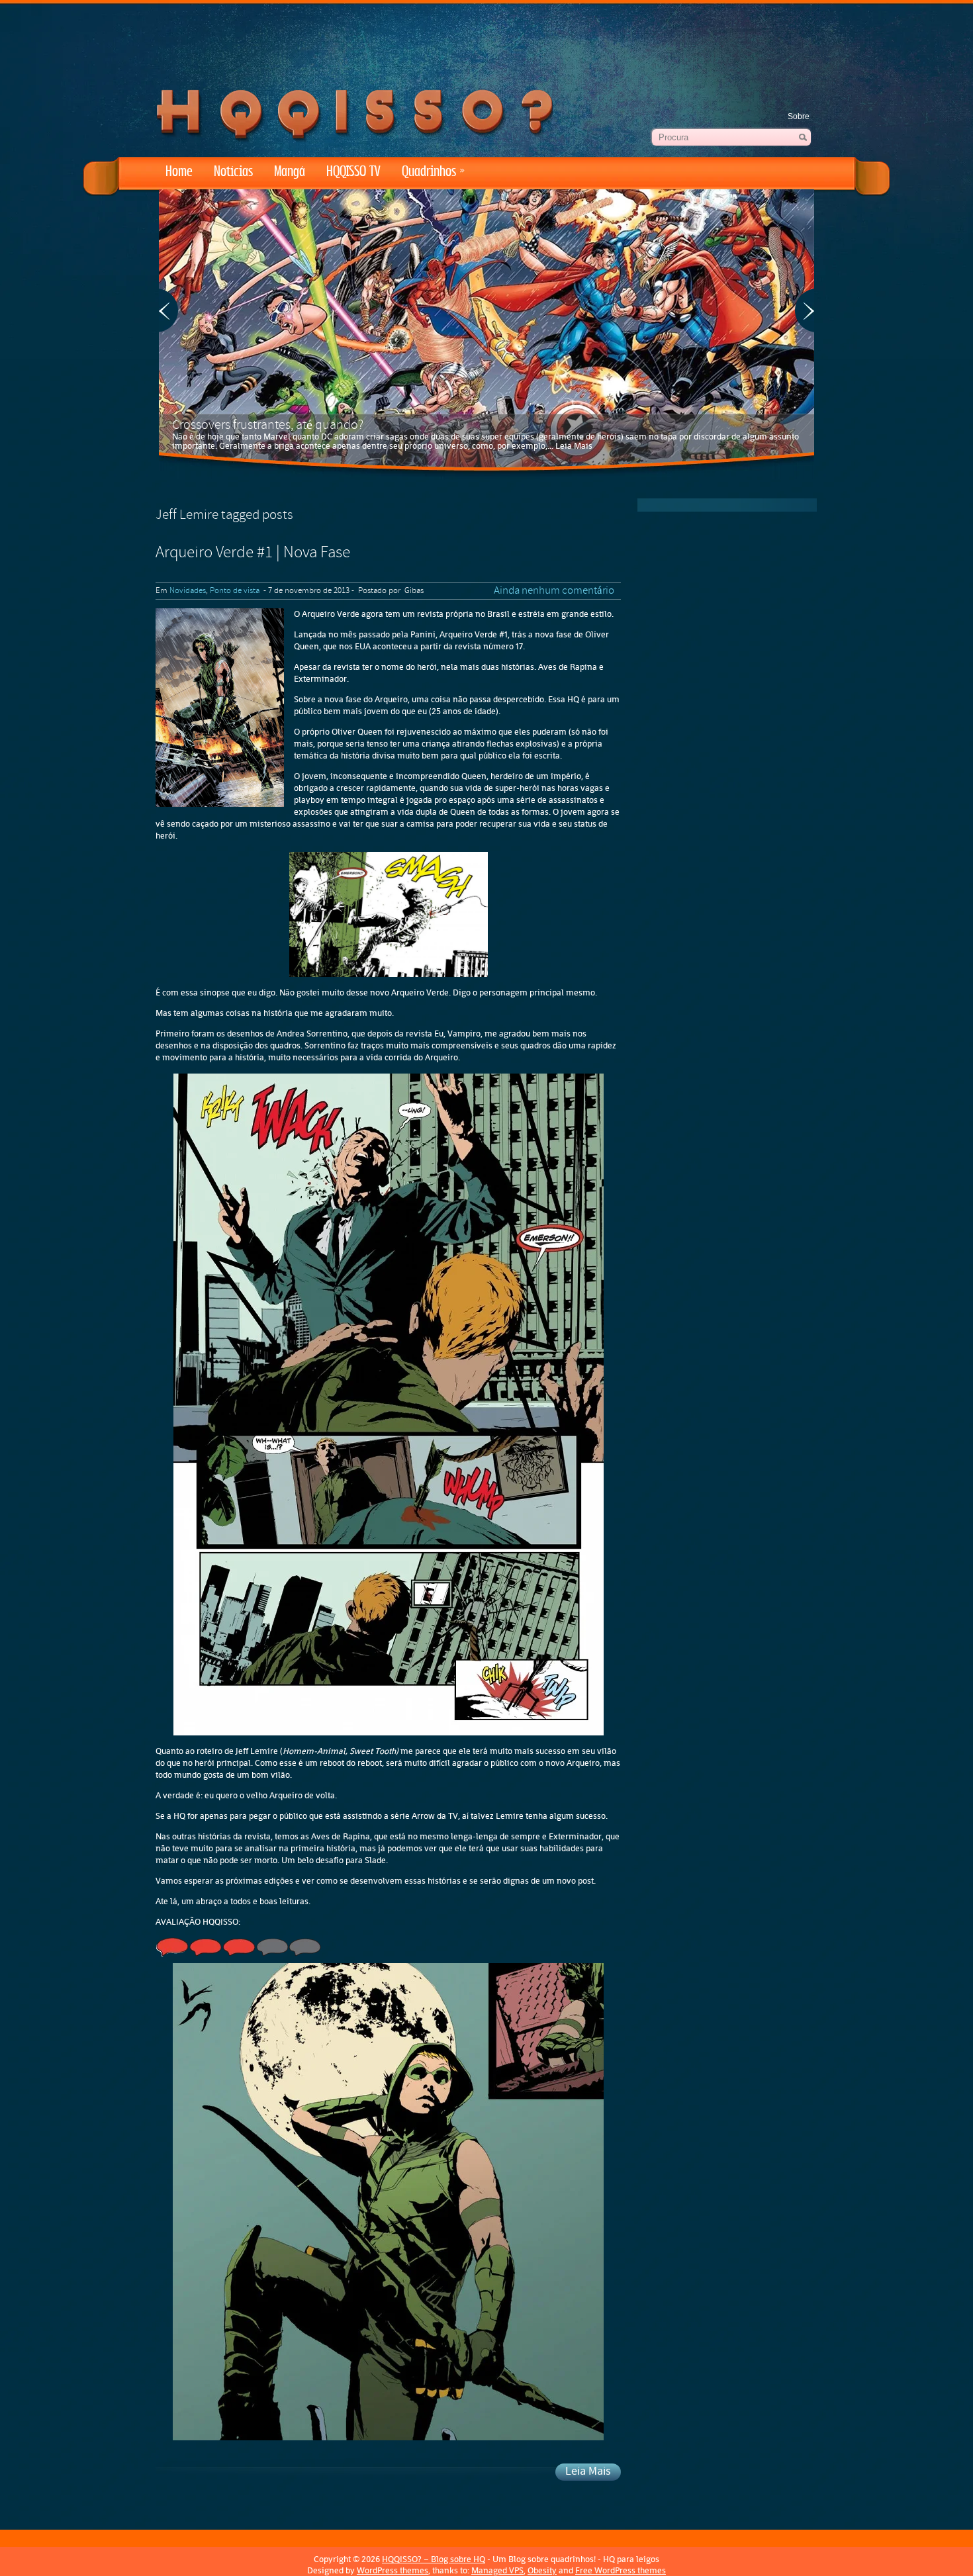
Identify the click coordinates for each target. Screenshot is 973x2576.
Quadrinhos (433, 172)
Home (179, 172)
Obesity (542, 2570)
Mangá (290, 172)
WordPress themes (393, 2570)
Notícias (233, 172)
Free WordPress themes (621, 2570)
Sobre (799, 116)
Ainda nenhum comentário (554, 591)
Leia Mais (574, 446)
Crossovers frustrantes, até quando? (268, 426)
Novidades (188, 591)
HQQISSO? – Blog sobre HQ (434, 2559)
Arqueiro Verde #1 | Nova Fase (253, 553)
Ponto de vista (235, 591)
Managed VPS (497, 2570)
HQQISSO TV (353, 172)
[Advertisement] (486, 40)
